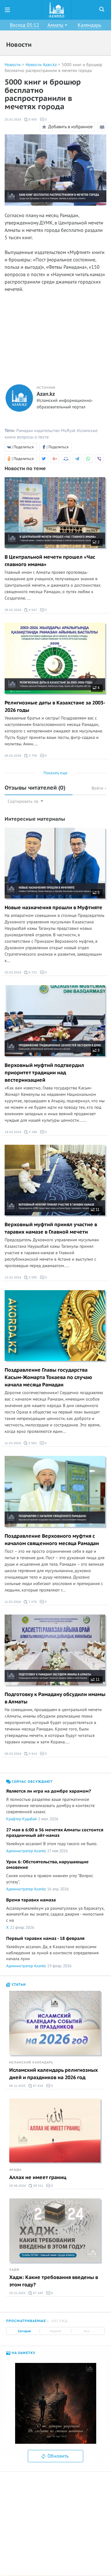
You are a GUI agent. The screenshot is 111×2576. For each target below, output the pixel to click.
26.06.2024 (18, 2186)
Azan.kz (46, 394)
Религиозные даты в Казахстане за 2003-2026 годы (55, 707)
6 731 (32, 972)
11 (97, 1210)
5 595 (32, 1277)
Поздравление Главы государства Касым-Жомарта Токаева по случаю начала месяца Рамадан (48, 1377)
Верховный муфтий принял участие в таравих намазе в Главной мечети (51, 1228)
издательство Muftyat (55, 431)
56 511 (38, 2186)
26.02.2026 (13, 756)
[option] (55, 2403)
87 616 (38, 2086)
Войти (98, 788)
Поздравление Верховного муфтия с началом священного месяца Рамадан (52, 1540)
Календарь (89, 25)
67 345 (38, 2293)
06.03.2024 (13, 1754)
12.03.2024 (13, 1277)
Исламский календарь (31, 2063)
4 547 (32, 610)
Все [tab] (87, 2331)
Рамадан (25, 431)
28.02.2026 (13, 610)
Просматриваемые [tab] (26, 2321)
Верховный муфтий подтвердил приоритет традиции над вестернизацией (44, 1073)
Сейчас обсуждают (32, 1782)
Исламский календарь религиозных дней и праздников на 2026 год (53, 2074)
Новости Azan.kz (41, 65)
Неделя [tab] (55, 2331)
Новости (13, 65)
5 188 (32, 1132)
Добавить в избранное (70, 127)
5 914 (32, 1754)
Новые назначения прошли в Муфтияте (53, 908)
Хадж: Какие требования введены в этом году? (54, 2281)
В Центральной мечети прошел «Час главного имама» (50, 561)
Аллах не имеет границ (38, 2178)
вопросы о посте (33, 437)
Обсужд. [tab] (60, 2321)
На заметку (23, 2353)
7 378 (32, 1602)
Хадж (14, 2270)
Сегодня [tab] (24, 2331)
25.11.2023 (17, 2293)
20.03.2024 (13, 119)
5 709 (32, 756)
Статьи (18, 1985)
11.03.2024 (13, 1443)
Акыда (15, 2170)
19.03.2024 (13, 1132)
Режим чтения (103, 131)
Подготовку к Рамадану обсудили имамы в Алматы (55, 1698)
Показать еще (55, 773)
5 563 (32, 1443)
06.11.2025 (17, 2086)
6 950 (32, 119)
